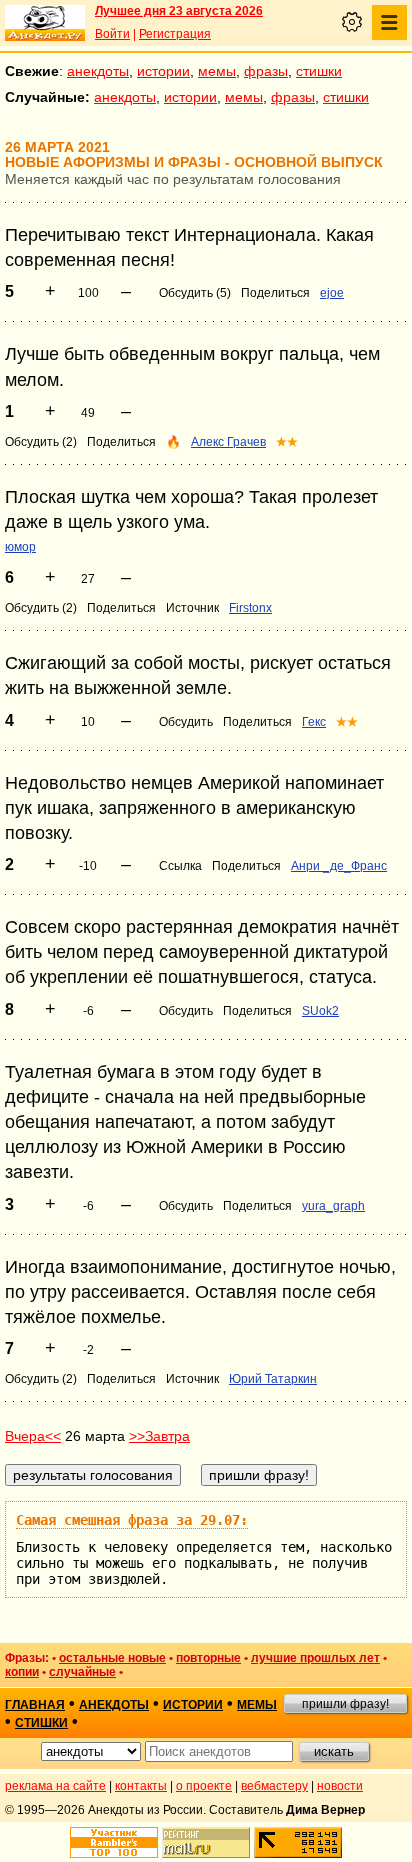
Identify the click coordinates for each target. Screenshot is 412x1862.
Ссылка (180, 866)
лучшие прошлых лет (315, 1658)
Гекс (314, 722)
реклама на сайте (55, 1786)
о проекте (204, 1786)
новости (340, 1786)
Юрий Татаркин (273, 1379)
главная (35, 1705)
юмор (20, 547)
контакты (141, 1786)
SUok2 (320, 1011)
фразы (266, 71)
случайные (82, 1672)
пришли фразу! (345, 1704)
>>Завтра (159, 1436)
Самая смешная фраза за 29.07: (132, 1520)
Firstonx (250, 608)
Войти (112, 34)
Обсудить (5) (195, 293)
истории (163, 71)
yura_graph (333, 1206)
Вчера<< (33, 1436)
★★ (287, 442)
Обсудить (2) (41, 442)
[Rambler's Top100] (114, 1842)
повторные (208, 1658)
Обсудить (186, 722)
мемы (217, 71)
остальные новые (112, 1658)
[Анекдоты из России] (45, 23)
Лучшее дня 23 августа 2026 (179, 11)
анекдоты (98, 71)
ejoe (332, 293)
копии (22, 1672)
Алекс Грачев (228, 442)
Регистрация (175, 34)
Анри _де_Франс (339, 866)
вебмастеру (274, 1786)
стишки (319, 71)
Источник (192, 608)
